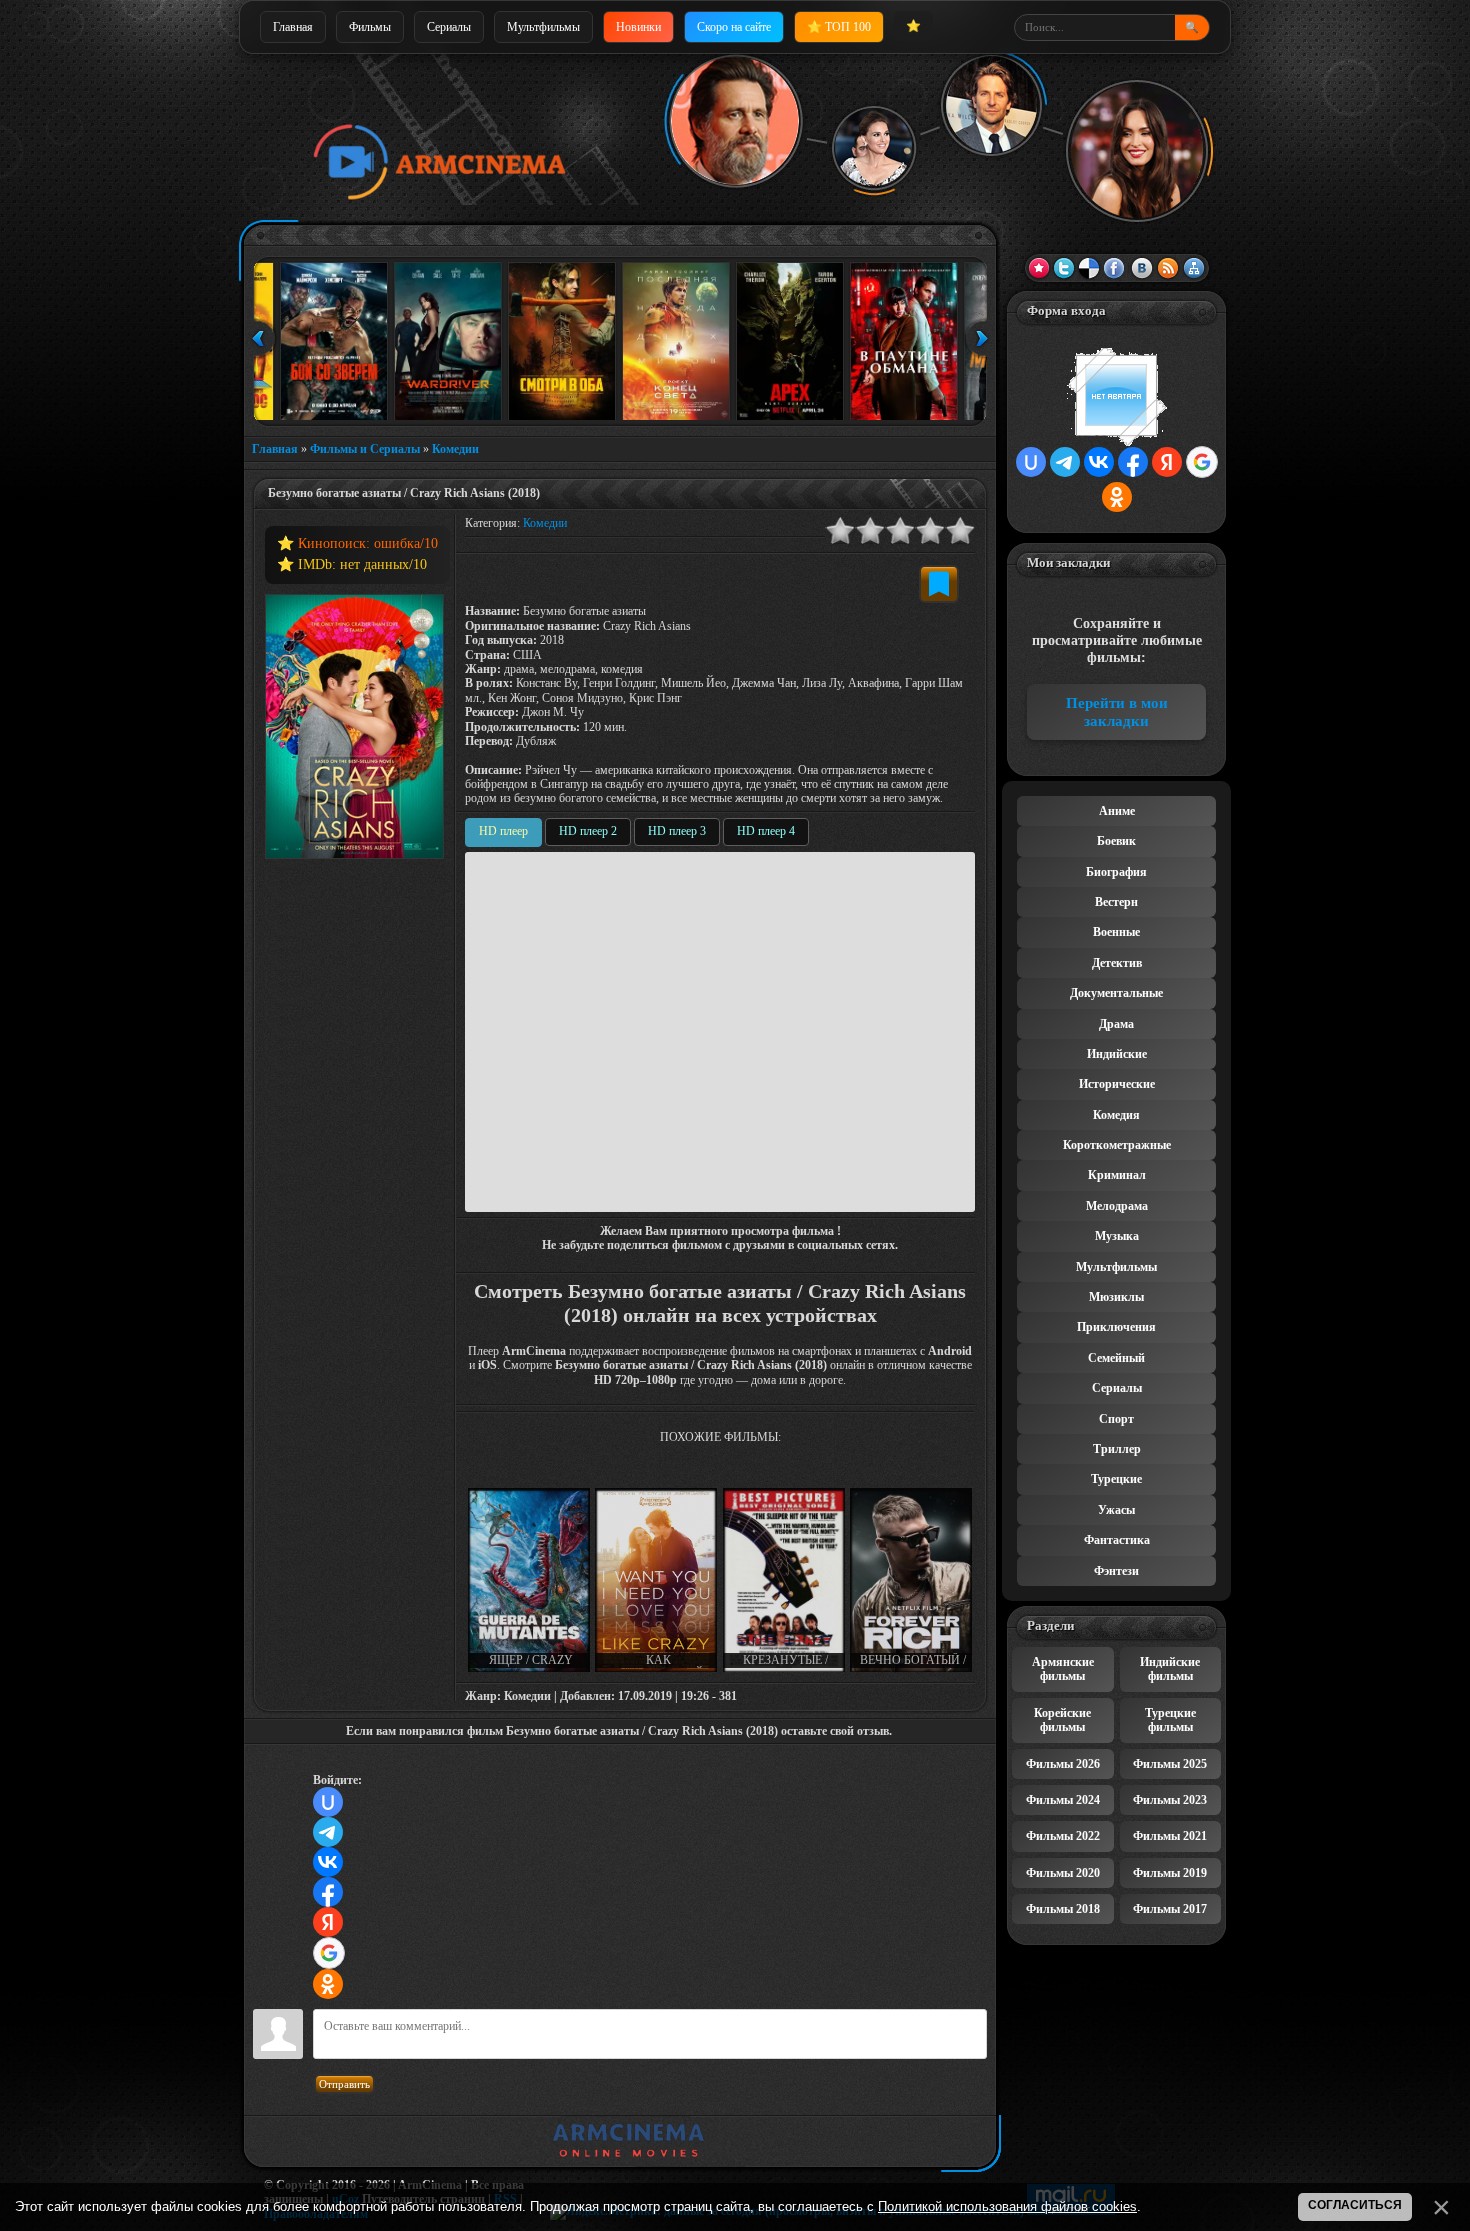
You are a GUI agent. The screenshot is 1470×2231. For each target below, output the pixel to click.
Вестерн (1116, 902)
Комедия (1116, 1115)
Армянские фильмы (1063, 1669)
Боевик (1116, 841)
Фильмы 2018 (1063, 1909)
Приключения (1116, 1327)
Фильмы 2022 (1063, 1836)
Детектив (1117, 963)
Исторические (1117, 1084)
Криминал (1117, 1175)
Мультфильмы (543, 27)
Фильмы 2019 (1170, 1873)
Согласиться (1355, 2205)
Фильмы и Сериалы (365, 449)
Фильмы (370, 27)
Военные (1116, 932)
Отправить (344, 2084)
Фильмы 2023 (1170, 1800)
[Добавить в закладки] (939, 584)
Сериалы (449, 27)
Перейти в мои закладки (1117, 712)
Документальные (1116, 993)
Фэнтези (1116, 1571)
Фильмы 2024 (1063, 1800)
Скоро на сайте (734, 27)
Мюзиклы (1116, 1297)
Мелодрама (1117, 1206)
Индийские (1117, 1054)
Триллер (1117, 1449)
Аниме (1117, 811)
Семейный (1116, 1358)
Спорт (1116, 1419)
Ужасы (1116, 1510)
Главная (293, 27)
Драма (1116, 1024)
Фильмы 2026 (1063, 1764)
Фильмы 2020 (1063, 1873)
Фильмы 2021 (1170, 1836)
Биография (1116, 872)
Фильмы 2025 (1170, 1764)
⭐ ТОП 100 (839, 27)
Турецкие (1116, 1479)
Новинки (638, 27)
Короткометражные (1117, 1145)
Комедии (455, 449)
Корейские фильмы (1062, 1720)
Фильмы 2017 (1170, 1909)
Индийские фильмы (1170, 1669)
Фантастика (1117, 1540)
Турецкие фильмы (1170, 1720)
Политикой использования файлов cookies (1007, 2206)
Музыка (1117, 1236)
